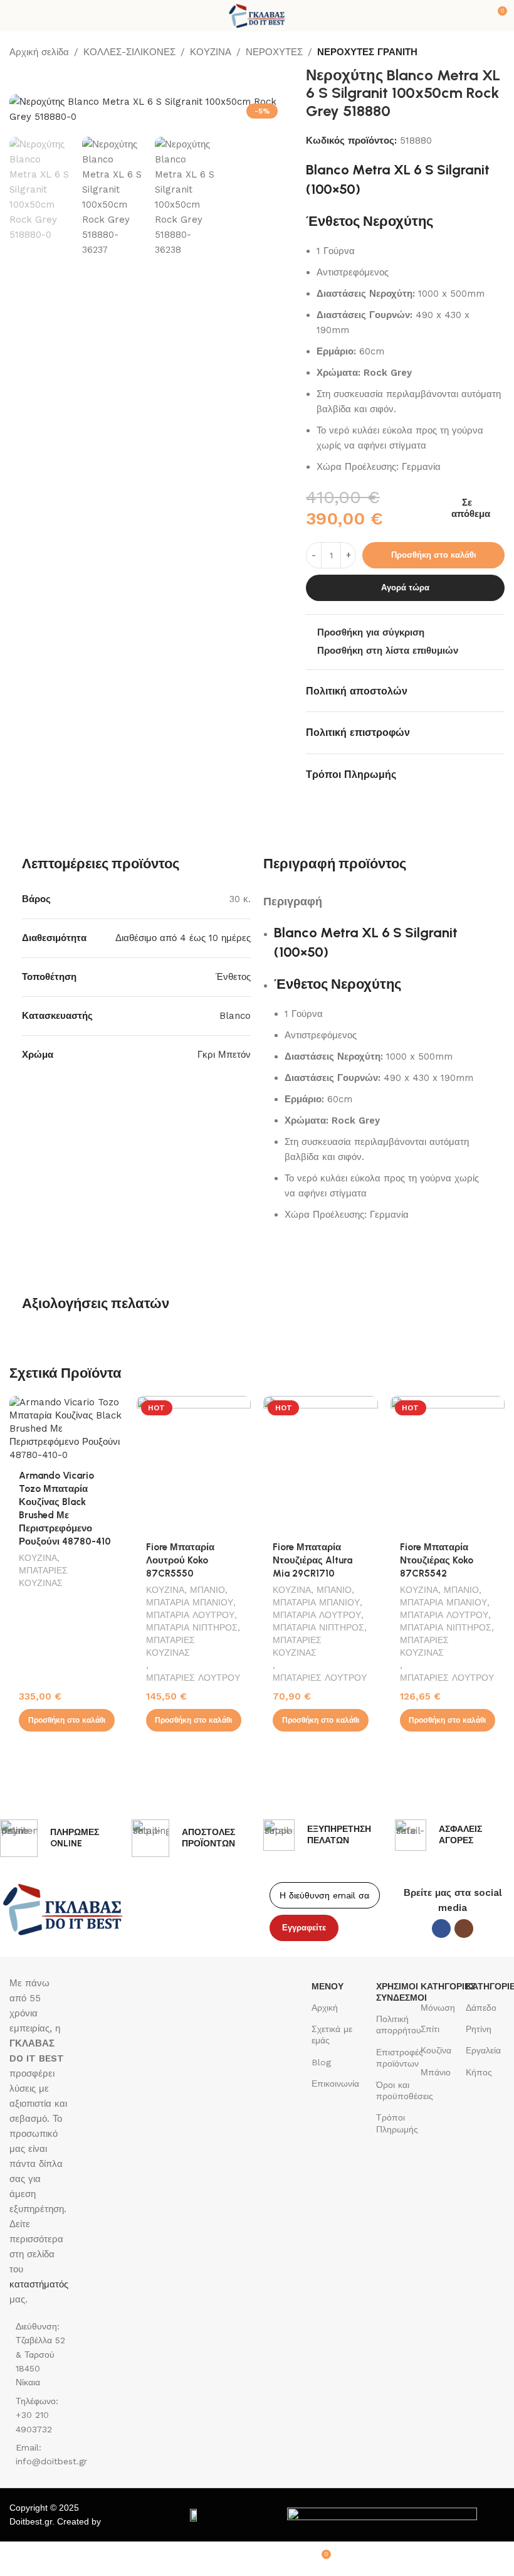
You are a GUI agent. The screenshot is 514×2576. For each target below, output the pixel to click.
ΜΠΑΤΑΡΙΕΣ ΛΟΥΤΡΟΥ (193, 1678)
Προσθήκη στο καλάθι (434, 555)
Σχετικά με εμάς (332, 2035)
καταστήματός (39, 2284)
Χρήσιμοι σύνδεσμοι (396, 1992)
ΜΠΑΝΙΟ (207, 1590)
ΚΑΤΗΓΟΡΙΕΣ (440, 1986)
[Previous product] (467, 53)
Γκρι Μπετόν (224, 1055)
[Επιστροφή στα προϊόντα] (482, 53)
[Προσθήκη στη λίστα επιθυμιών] (113, 1407)
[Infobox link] (60, 1838)
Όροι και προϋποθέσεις (396, 2090)
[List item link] (39, 2415)
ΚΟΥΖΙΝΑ (211, 52)
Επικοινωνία (335, 2084)
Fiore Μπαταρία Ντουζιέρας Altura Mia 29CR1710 (312, 1560)
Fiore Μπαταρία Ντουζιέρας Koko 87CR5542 (437, 1560)
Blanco (235, 1016)
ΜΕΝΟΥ (328, 1986)
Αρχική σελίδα (39, 52)
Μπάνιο (436, 2072)
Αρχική (325, 2008)
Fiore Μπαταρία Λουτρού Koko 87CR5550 (180, 1560)
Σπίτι (430, 2029)
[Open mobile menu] (14, 16)
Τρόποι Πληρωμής (396, 2123)
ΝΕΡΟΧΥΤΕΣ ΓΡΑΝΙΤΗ (367, 52)
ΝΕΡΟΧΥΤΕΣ (274, 52)
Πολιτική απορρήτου (396, 2025)
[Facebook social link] (441, 1929)
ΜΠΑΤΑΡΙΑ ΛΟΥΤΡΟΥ (190, 1615)
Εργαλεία (483, 2050)
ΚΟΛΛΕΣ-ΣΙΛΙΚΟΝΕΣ (129, 52)
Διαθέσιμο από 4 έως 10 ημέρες (183, 938)
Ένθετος (233, 977)
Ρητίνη (479, 2029)
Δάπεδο (481, 2008)
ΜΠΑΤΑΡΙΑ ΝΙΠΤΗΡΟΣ (192, 1627)
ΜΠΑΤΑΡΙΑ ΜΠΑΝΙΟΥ (190, 1602)
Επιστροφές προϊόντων (396, 2058)
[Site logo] (257, 15)
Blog (321, 2062)
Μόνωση (438, 2008)
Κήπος (479, 2072)
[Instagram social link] (464, 1929)
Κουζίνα (436, 2050)
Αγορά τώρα (405, 588)
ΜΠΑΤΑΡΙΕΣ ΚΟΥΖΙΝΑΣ (43, 1577)
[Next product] (497, 53)
